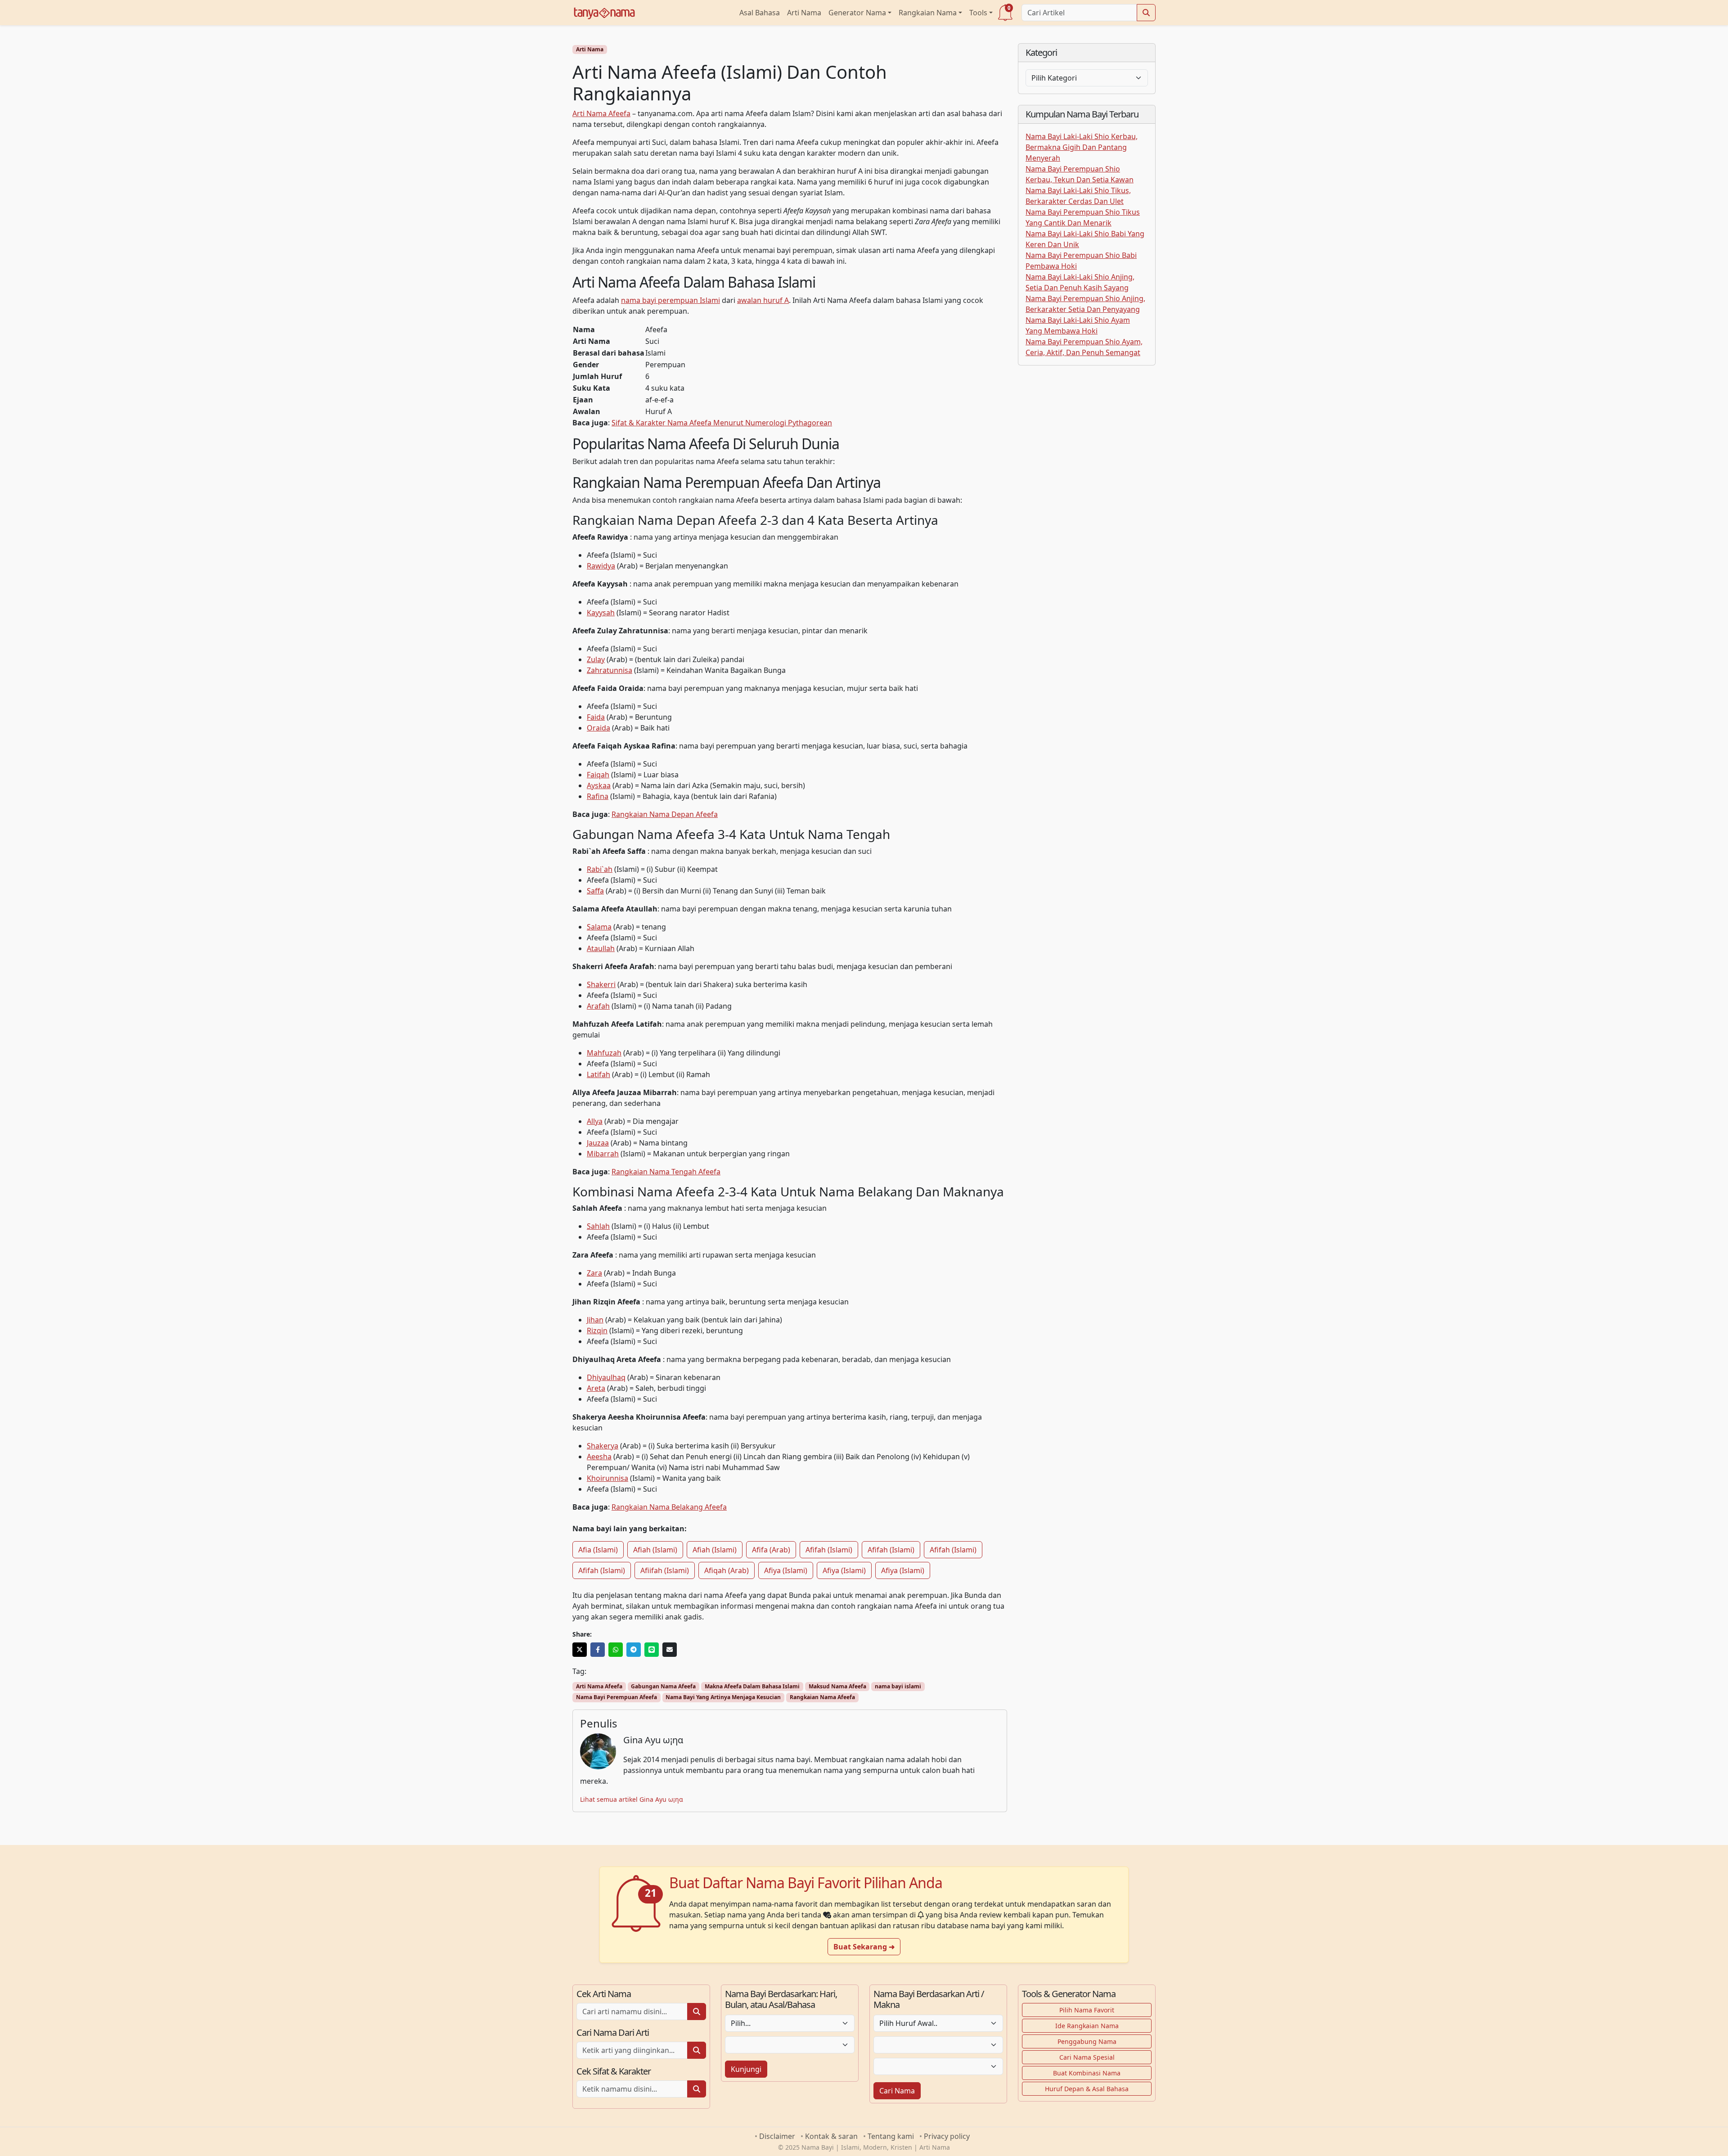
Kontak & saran (831, 2136)
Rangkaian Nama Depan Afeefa (665, 814)
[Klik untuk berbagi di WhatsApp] (616, 1650)
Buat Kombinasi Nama (1087, 2073)
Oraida (598, 728)
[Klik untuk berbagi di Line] (652, 1650)
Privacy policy (947, 2136)
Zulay (596, 659)
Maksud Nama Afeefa (837, 1686)
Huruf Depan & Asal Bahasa (1087, 2089)
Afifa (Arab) (771, 1550)
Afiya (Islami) (786, 1570)
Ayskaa (599, 785)
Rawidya (601, 566)
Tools (978, 13)
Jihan (595, 1320)
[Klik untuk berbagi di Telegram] (634, 1650)
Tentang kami (891, 2136)
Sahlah (598, 1226)
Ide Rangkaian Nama (1087, 2026)
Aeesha (599, 1457)
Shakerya (603, 1446)
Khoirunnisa (607, 1478)
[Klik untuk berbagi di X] (580, 1650)
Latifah (598, 1074)
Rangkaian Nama (928, 13)
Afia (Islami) (598, 1550)
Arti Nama (804, 13)
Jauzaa (598, 1143)
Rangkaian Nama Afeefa (822, 1697)
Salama (599, 927)
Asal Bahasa (760, 13)
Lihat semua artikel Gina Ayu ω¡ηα (632, 1799)
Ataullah (601, 948)
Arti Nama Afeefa (601, 113)
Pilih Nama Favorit (1087, 2010)
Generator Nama (857, 13)
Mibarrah (603, 1154)
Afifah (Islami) (829, 1550)
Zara (594, 1273)
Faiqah (598, 775)
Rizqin (597, 1331)
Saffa (595, 891)
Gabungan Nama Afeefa (663, 1686)
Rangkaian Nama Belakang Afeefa (669, 1507)
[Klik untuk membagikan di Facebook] (598, 1650)
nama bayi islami (898, 1686)
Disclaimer (777, 2136)
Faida (596, 717)
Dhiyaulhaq (606, 1377)
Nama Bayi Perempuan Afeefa (616, 1697)
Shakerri (601, 984)
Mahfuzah (604, 1053)
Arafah (598, 1006)
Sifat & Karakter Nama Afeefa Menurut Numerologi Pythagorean (722, 423)
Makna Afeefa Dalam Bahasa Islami (752, 1686)
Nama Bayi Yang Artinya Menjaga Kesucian (723, 1697)
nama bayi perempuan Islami (670, 300)
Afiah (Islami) (655, 1550)
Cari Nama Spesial (1087, 2057)
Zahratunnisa (610, 670)
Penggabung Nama (1087, 2041)
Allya (595, 1121)
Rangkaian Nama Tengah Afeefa (666, 1172)
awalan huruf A (763, 300)
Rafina (598, 796)
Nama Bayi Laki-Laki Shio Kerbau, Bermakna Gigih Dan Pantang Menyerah (1082, 147)
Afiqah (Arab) (727, 1570)
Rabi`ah (600, 869)
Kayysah (601, 613)
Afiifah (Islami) (665, 1570)
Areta (596, 1388)
